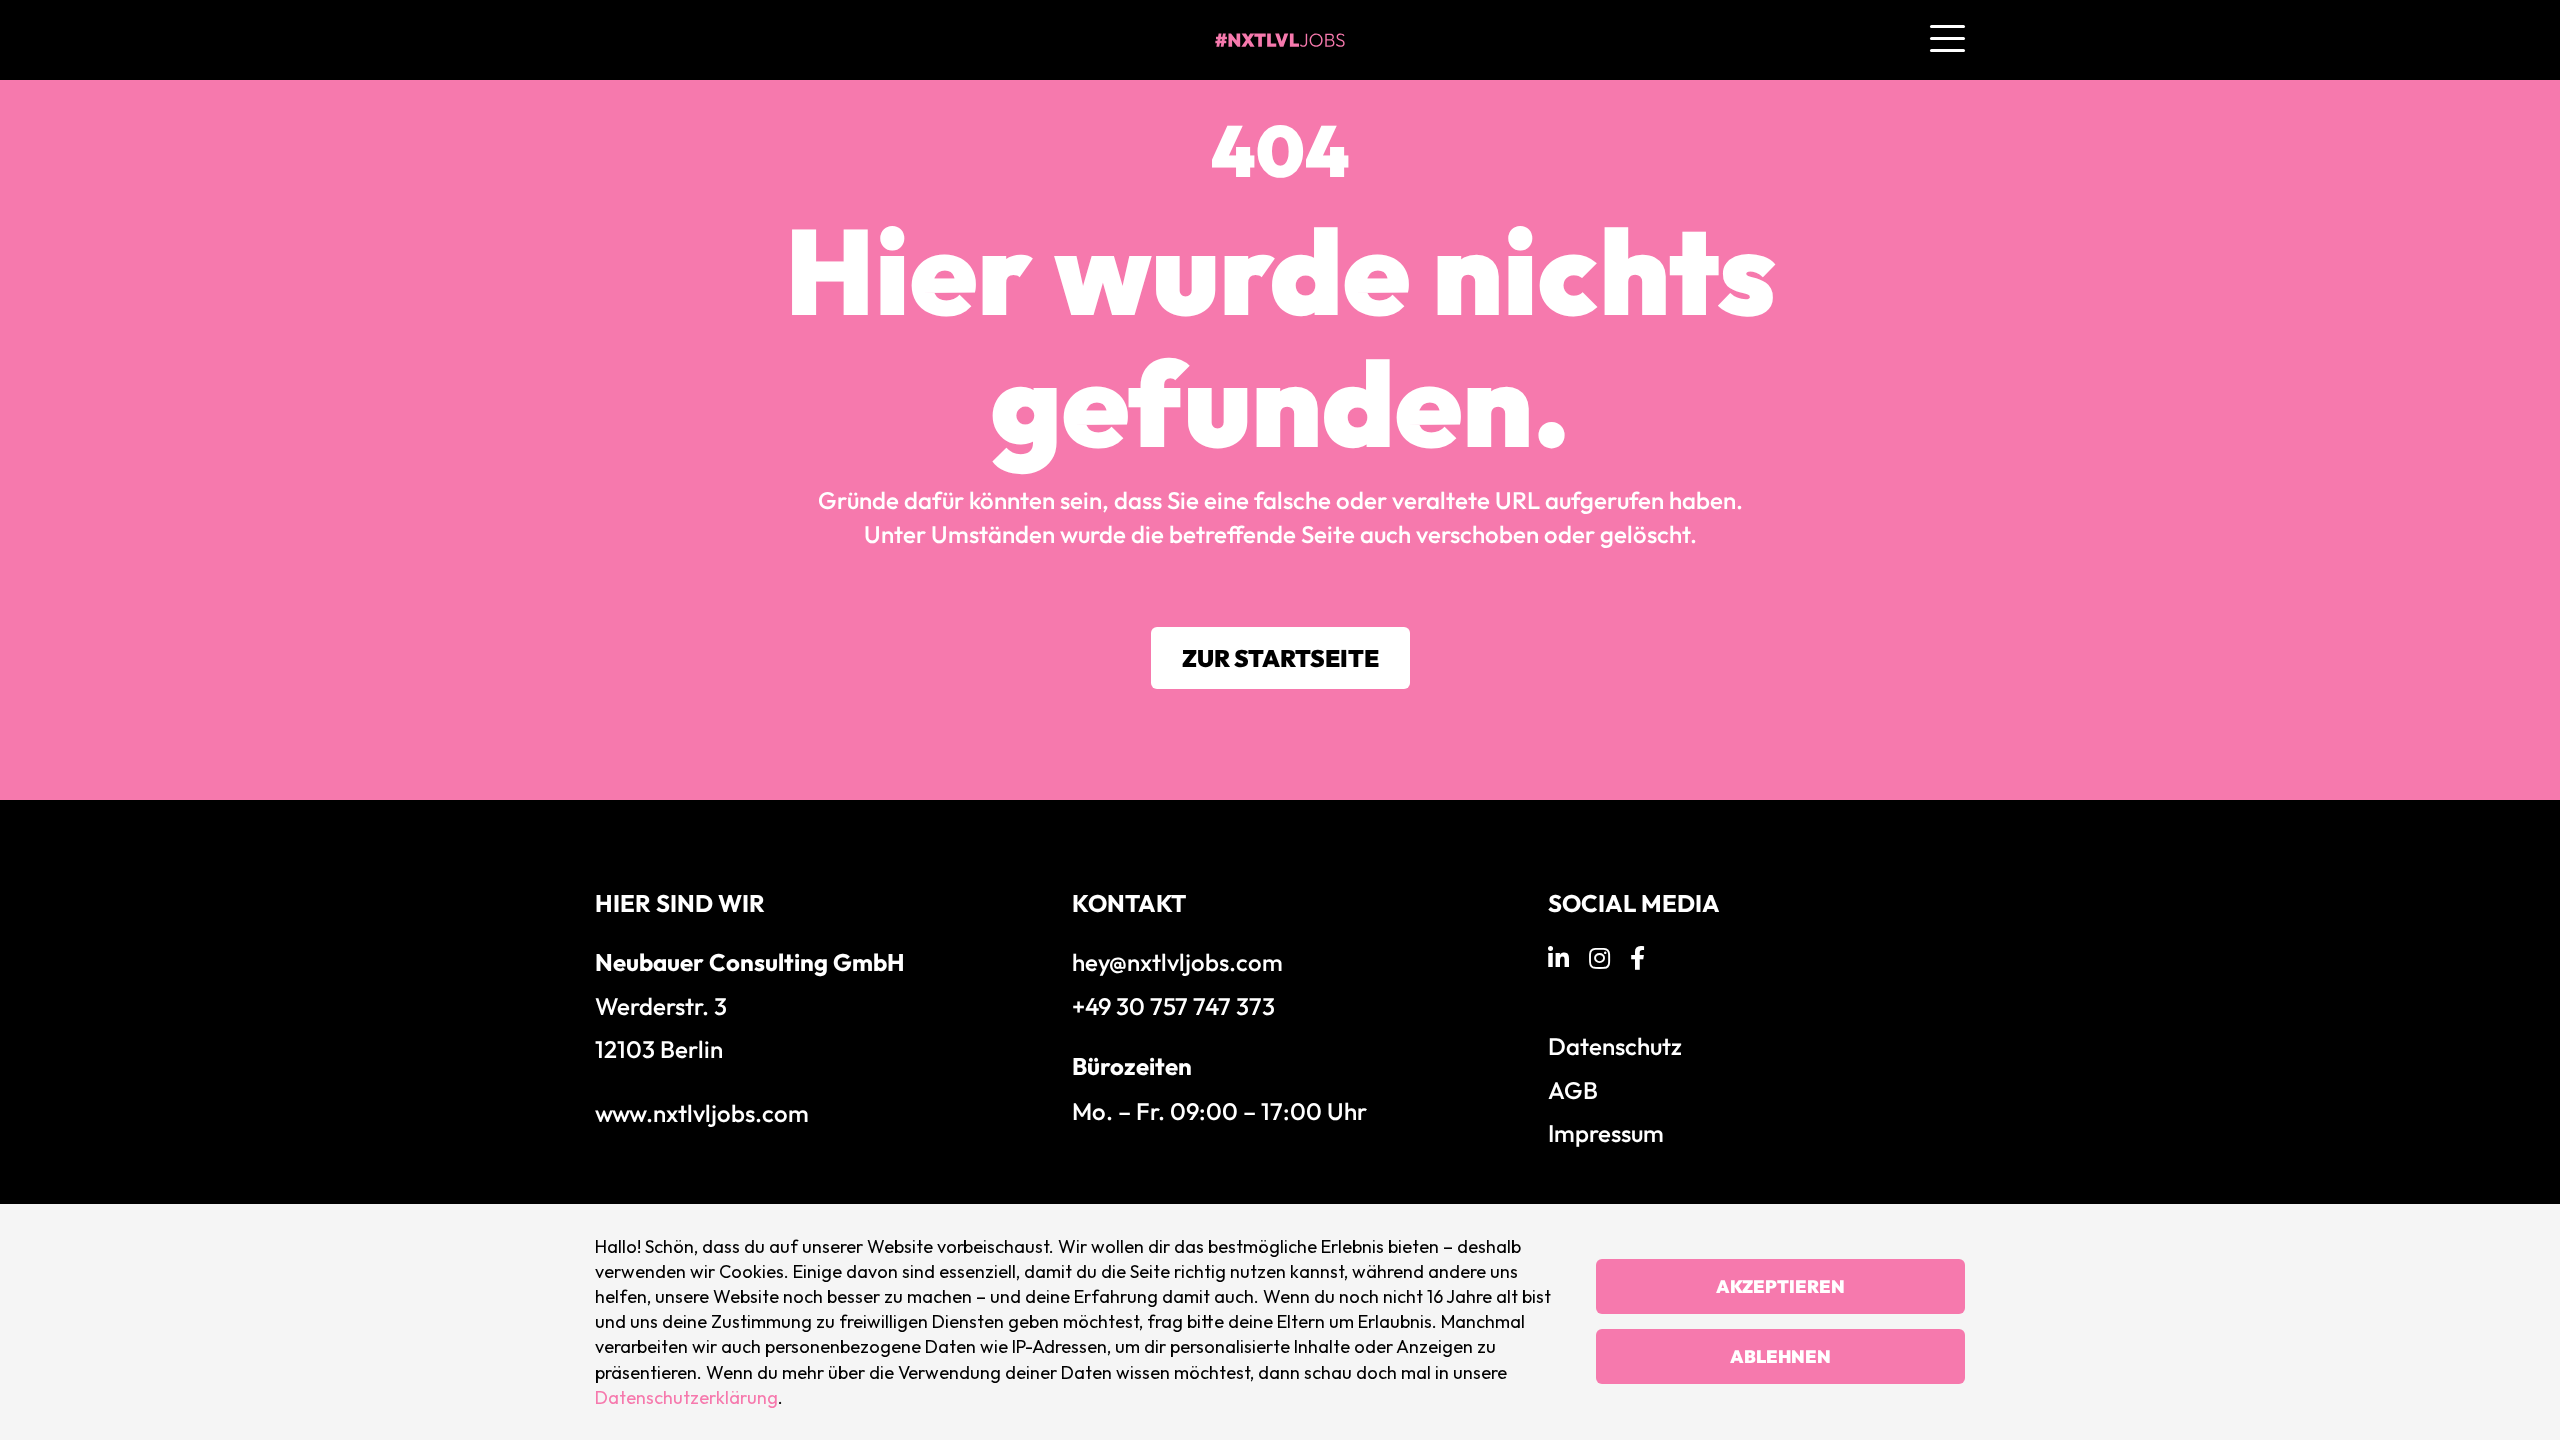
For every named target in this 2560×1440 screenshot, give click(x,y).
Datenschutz (1615, 1046)
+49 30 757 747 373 (1173, 1006)
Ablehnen (1780, 1356)
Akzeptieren (1780, 1286)
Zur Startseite (1280, 658)
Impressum (1606, 1133)
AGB (1573, 1090)
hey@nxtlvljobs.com (1177, 962)
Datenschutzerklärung (686, 1397)
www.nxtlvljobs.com (702, 1113)
